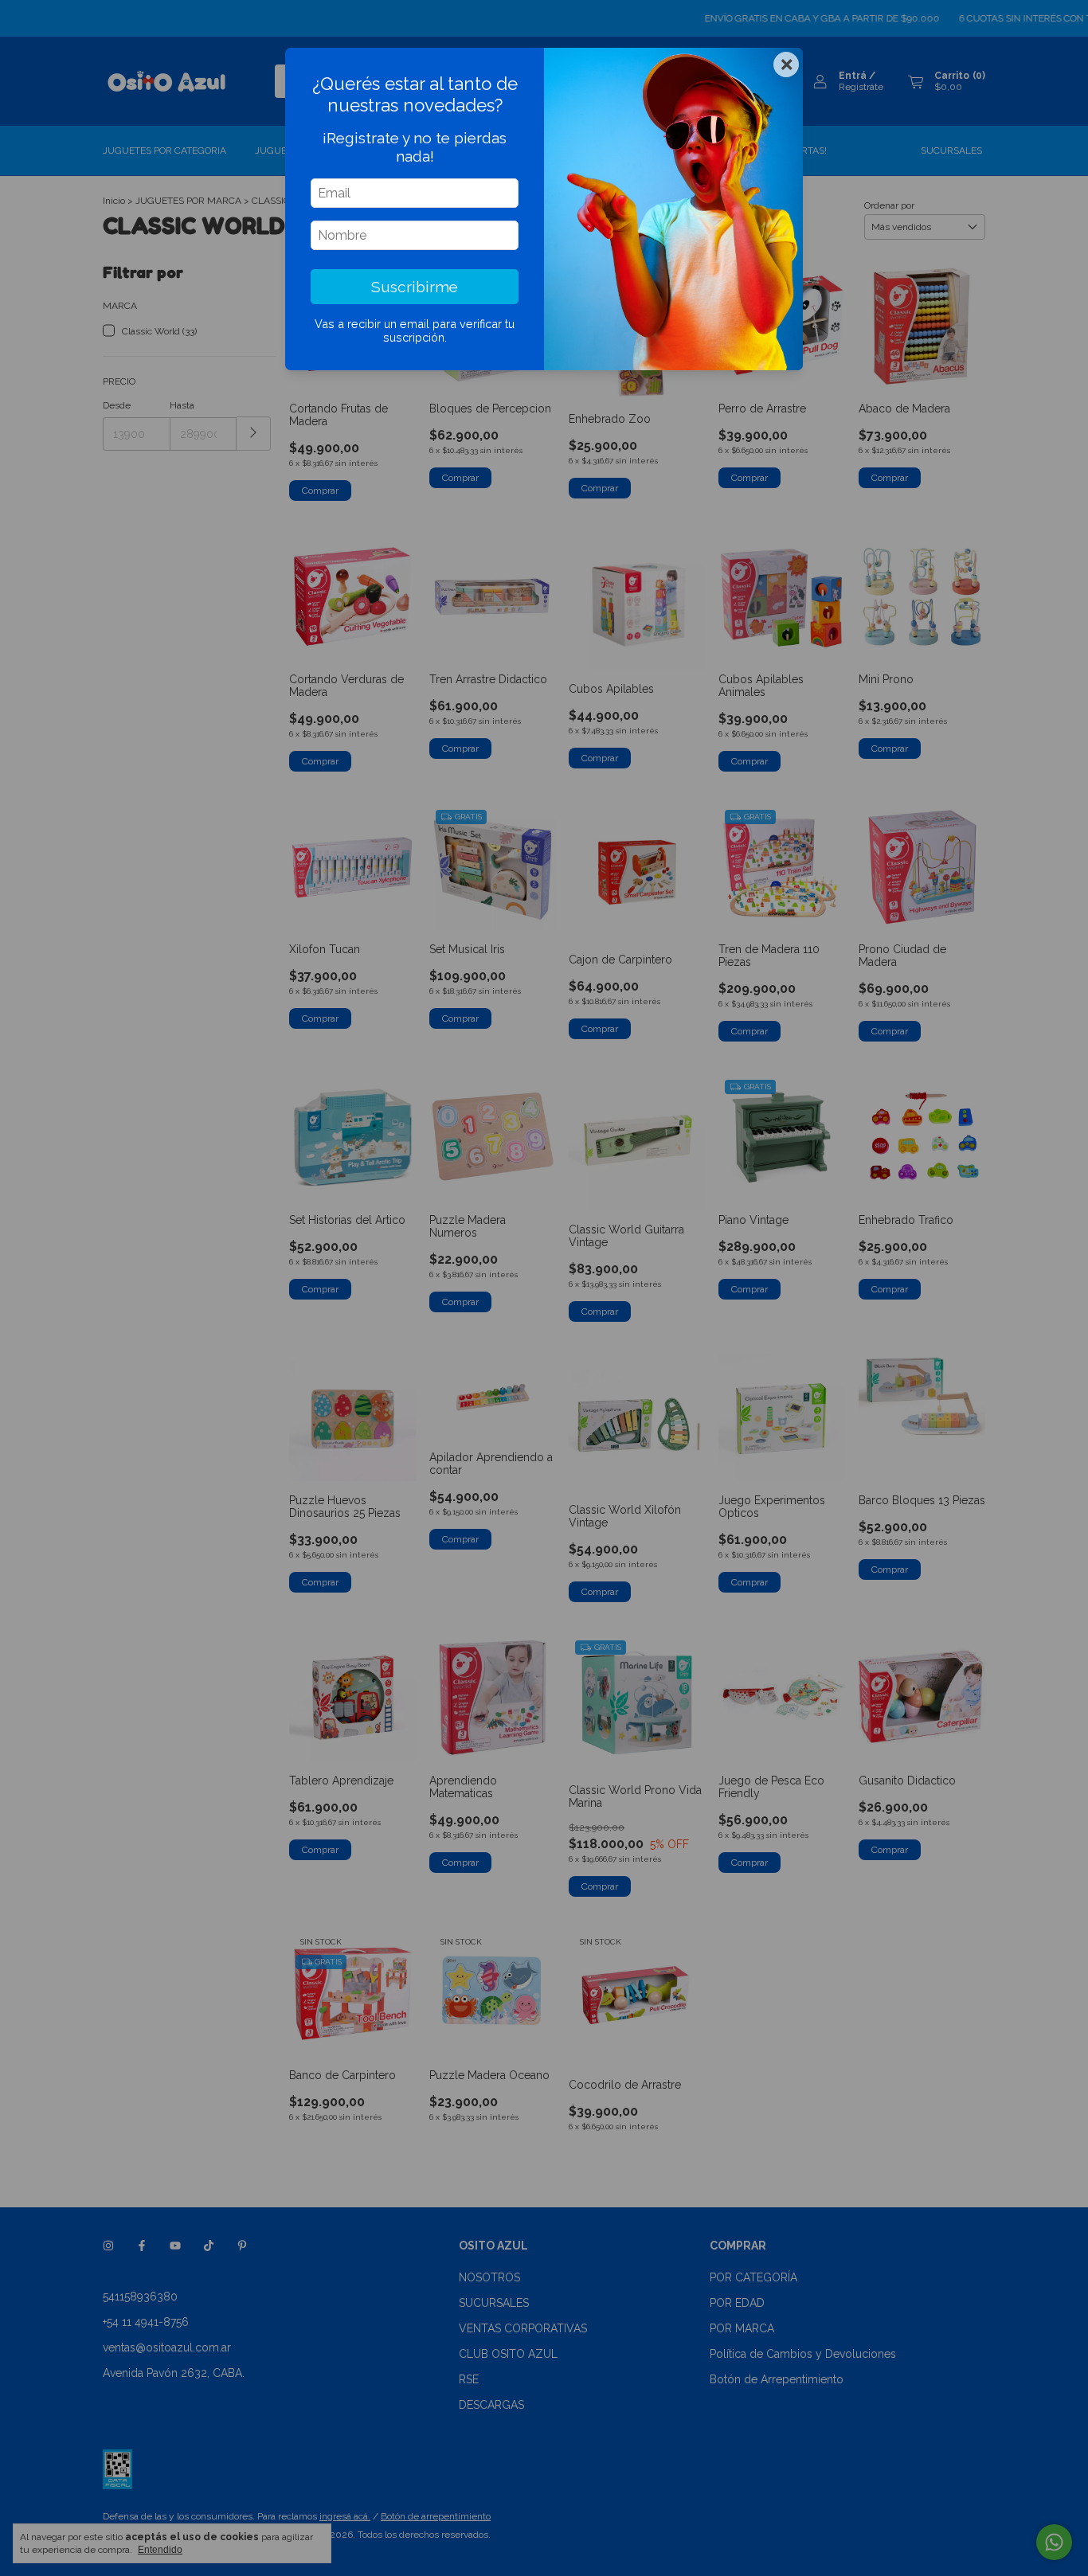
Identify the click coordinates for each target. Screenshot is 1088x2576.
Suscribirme (415, 287)
